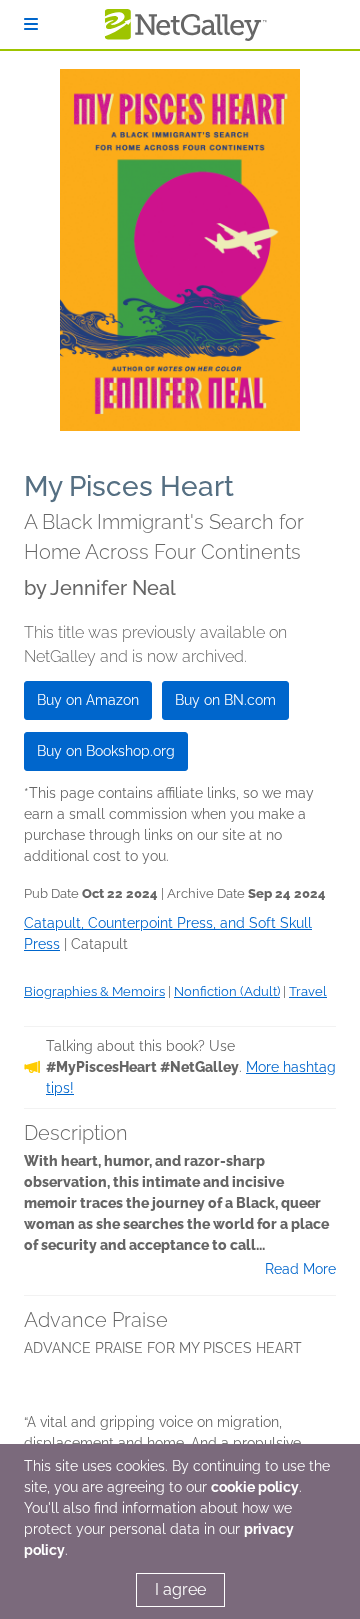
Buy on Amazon (88, 700)
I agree (180, 1589)
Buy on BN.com (225, 700)
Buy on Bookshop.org (106, 751)
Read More (300, 1269)
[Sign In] (31, 24)
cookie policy (255, 1487)
